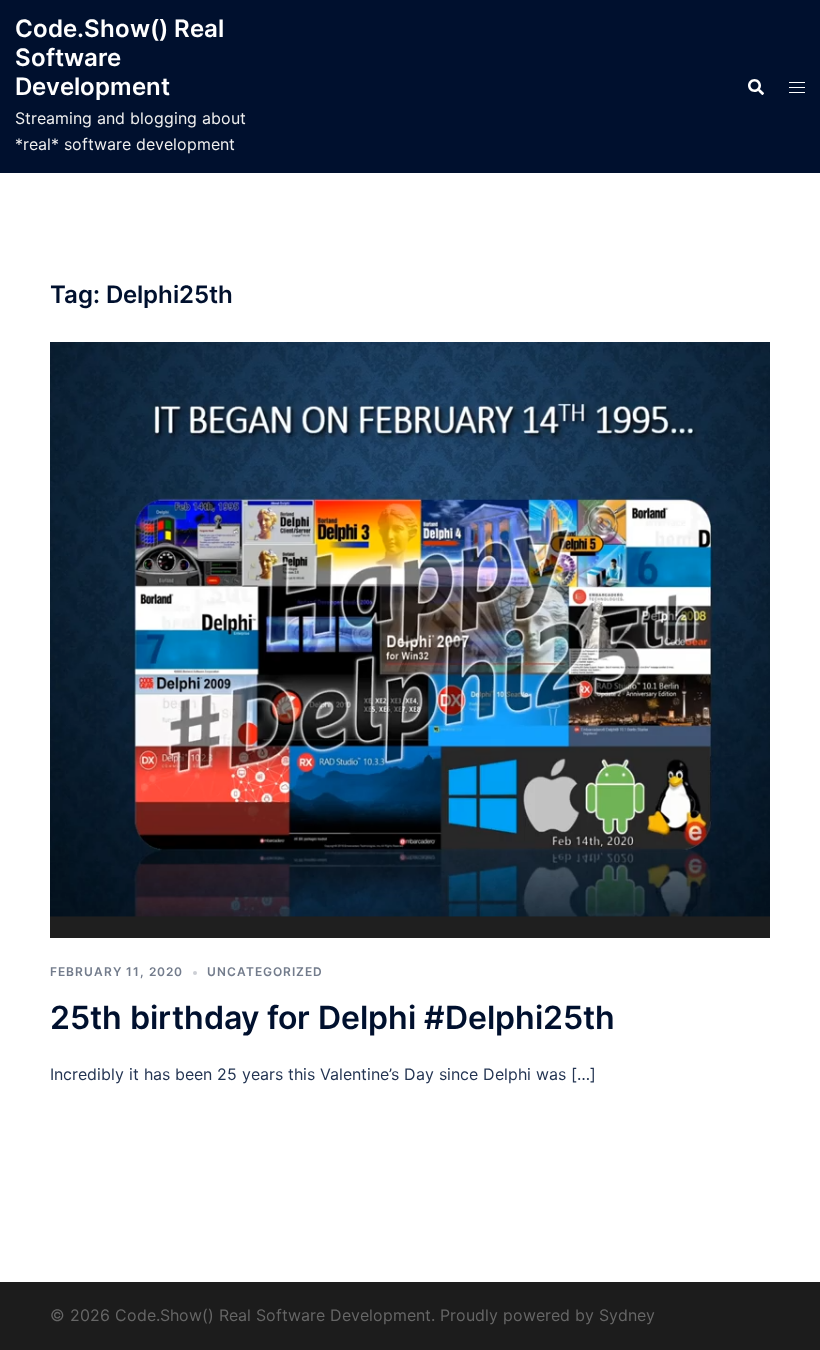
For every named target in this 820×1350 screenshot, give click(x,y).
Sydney (627, 1315)
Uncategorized (265, 971)
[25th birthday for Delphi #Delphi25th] (410, 639)
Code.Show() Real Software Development (119, 57)
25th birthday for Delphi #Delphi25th (332, 1017)
